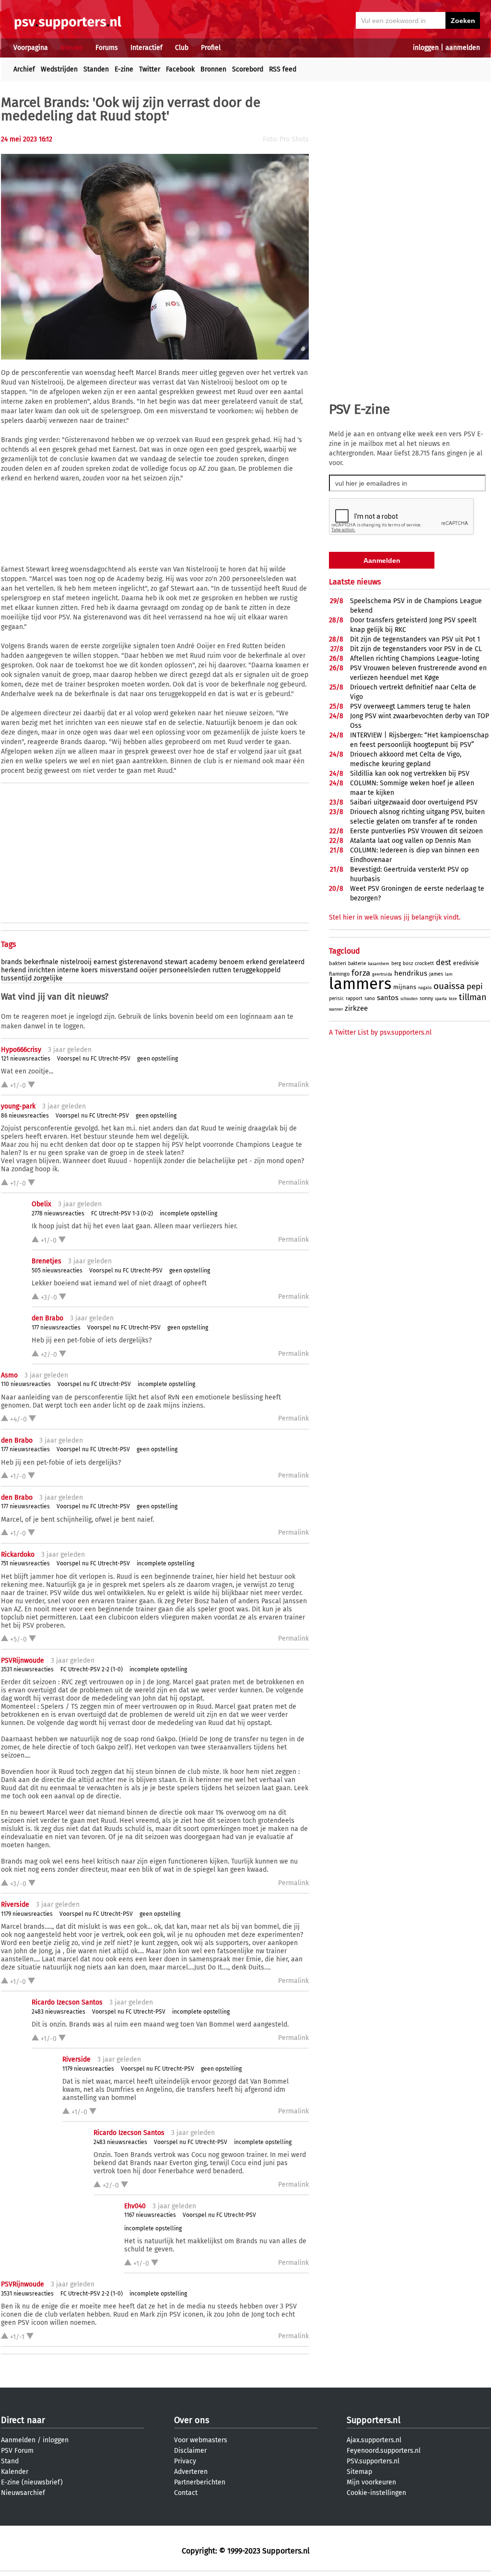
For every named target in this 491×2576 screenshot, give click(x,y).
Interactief (146, 48)
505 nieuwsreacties (57, 1271)
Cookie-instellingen (376, 2493)
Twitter (150, 69)
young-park (18, 1106)
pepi (475, 986)
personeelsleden (185, 970)
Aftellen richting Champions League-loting (415, 659)
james (436, 974)
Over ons (192, 2420)
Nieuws (72, 48)
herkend (13, 970)
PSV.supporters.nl (373, 2461)
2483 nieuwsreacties (58, 2012)
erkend (257, 962)
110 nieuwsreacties (26, 1384)
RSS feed (283, 69)
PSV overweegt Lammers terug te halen (410, 706)
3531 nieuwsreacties (27, 1669)
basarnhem (379, 964)
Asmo (9, 1375)
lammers (360, 984)
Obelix (41, 1204)
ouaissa (449, 986)
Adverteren (191, 2472)
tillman (473, 997)
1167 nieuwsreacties (150, 2215)
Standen (96, 69)
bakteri (338, 963)
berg (396, 964)
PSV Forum (17, 2451)
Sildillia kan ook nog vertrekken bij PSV (410, 774)
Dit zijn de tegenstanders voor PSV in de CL (416, 649)
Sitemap (359, 2472)
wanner (336, 1009)
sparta (441, 999)
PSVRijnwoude (23, 1661)
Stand (10, 2461)
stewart (176, 962)
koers (89, 970)
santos (388, 998)
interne (68, 970)
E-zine (124, 69)
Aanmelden (18, 2440)
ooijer (148, 970)
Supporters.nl (374, 2420)
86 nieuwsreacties (25, 1116)
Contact (186, 2493)
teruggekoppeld (257, 970)
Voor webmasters (201, 2440)
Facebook (180, 69)
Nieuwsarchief (23, 2493)
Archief (24, 69)
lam (449, 974)
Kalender (15, 2472)
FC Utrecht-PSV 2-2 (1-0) (92, 1669)
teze (453, 999)
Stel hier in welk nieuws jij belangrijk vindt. (395, 917)
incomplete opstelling (188, 1213)
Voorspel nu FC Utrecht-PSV (94, 1059)
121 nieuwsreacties (26, 1059)
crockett (424, 963)
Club (182, 48)
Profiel (211, 48)
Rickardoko (18, 1555)
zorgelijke (48, 978)
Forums (107, 48)
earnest (105, 962)
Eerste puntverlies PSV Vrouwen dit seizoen (416, 831)
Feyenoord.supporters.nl (384, 2451)
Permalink (293, 1085)
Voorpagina (31, 48)
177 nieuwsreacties (56, 1328)
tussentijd (16, 978)
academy (203, 962)
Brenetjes (47, 1261)
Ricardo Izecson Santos (67, 2002)
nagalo (425, 988)
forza (361, 973)
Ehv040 (135, 2206)
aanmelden (463, 48)
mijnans (405, 987)
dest (444, 962)
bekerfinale (41, 962)
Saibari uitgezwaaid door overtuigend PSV (414, 802)
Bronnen (213, 69)
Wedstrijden (59, 69)
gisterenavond (141, 962)
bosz (408, 964)
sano (370, 999)
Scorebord (248, 69)
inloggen (426, 48)
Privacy (185, 2461)
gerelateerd (287, 962)
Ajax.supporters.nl (374, 2440)
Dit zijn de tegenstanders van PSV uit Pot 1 (415, 639)
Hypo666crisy (21, 1050)
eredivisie (466, 963)
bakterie (357, 964)
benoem (232, 962)
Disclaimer (190, 2451)
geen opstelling (158, 1059)
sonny (426, 998)
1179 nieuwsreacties (27, 1914)
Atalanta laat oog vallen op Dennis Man (410, 841)
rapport (354, 999)
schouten (409, 999)
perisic (336, 999)
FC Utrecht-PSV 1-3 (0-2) (122, 1213)
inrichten (41, 970)
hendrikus (411, 973)
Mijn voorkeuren (371, 2482)
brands (12, 962)
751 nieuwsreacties (25, 1563)
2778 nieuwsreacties (58, 1213)
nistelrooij (76, 962)
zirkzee (356, 1008)
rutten (222, 970)
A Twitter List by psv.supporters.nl (380, 1032)
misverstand (119, 970)
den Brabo (47, 1318)
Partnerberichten (200, 2482)
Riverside (15, 1905)
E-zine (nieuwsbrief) (32, 2482)
